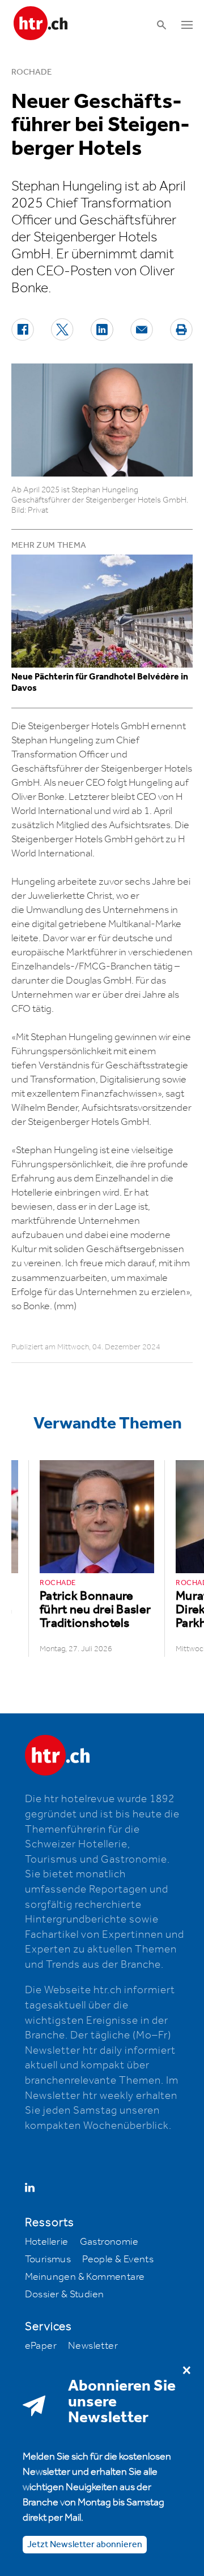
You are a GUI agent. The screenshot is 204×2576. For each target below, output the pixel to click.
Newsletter (93, 2346)
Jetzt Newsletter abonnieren (85, 2545)
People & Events (118, 2259)
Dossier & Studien (65, 2294)
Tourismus (48, 2259)
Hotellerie (47, 2242)
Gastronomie (109, 2242)
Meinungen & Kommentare (85, 2277)
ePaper (41, 2346)
